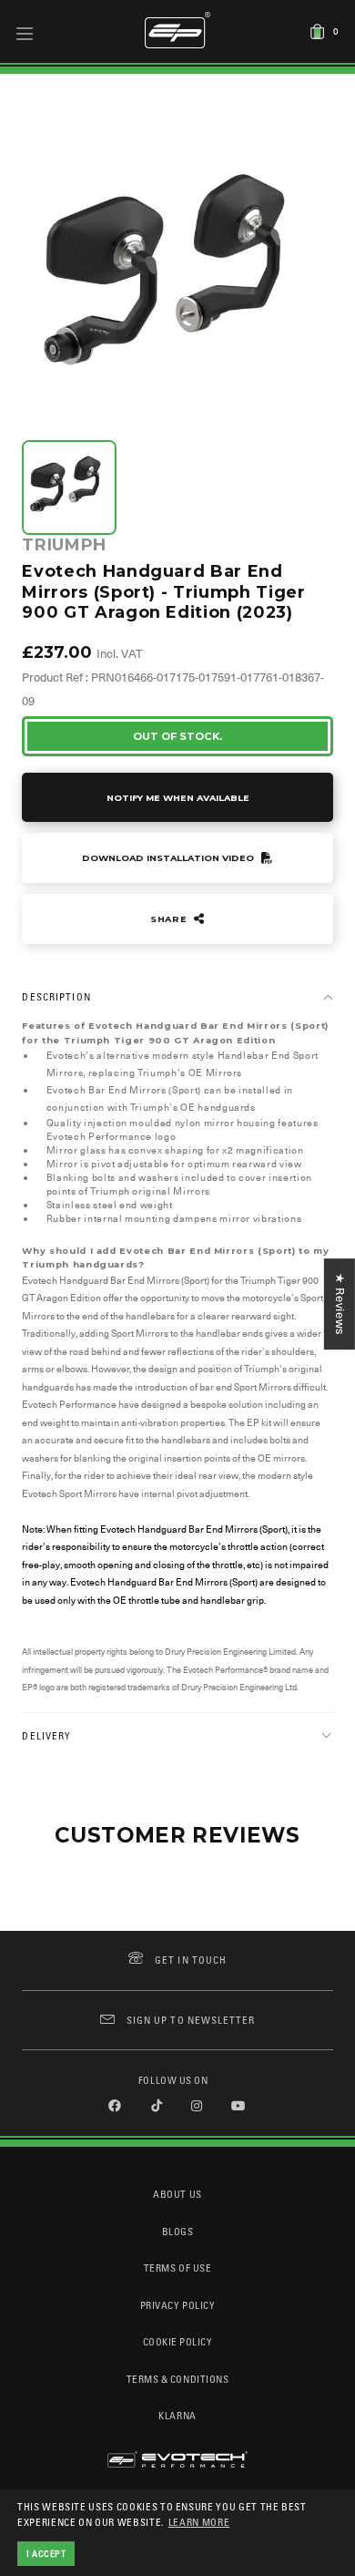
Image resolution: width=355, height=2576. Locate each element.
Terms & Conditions (178, 2379)
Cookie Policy (178, 2341)
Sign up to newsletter (191, 2020)
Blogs (178, 2231)
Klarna (177, 2415)
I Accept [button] (46, 2553)
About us (177, 2194)
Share (170, 919)
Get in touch (191, 1960)
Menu (25, 33)
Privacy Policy (177, 2305)
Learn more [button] (199, 2522)
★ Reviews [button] (340, 1304)
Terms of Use (177, 2268)
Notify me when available (178, 798)
